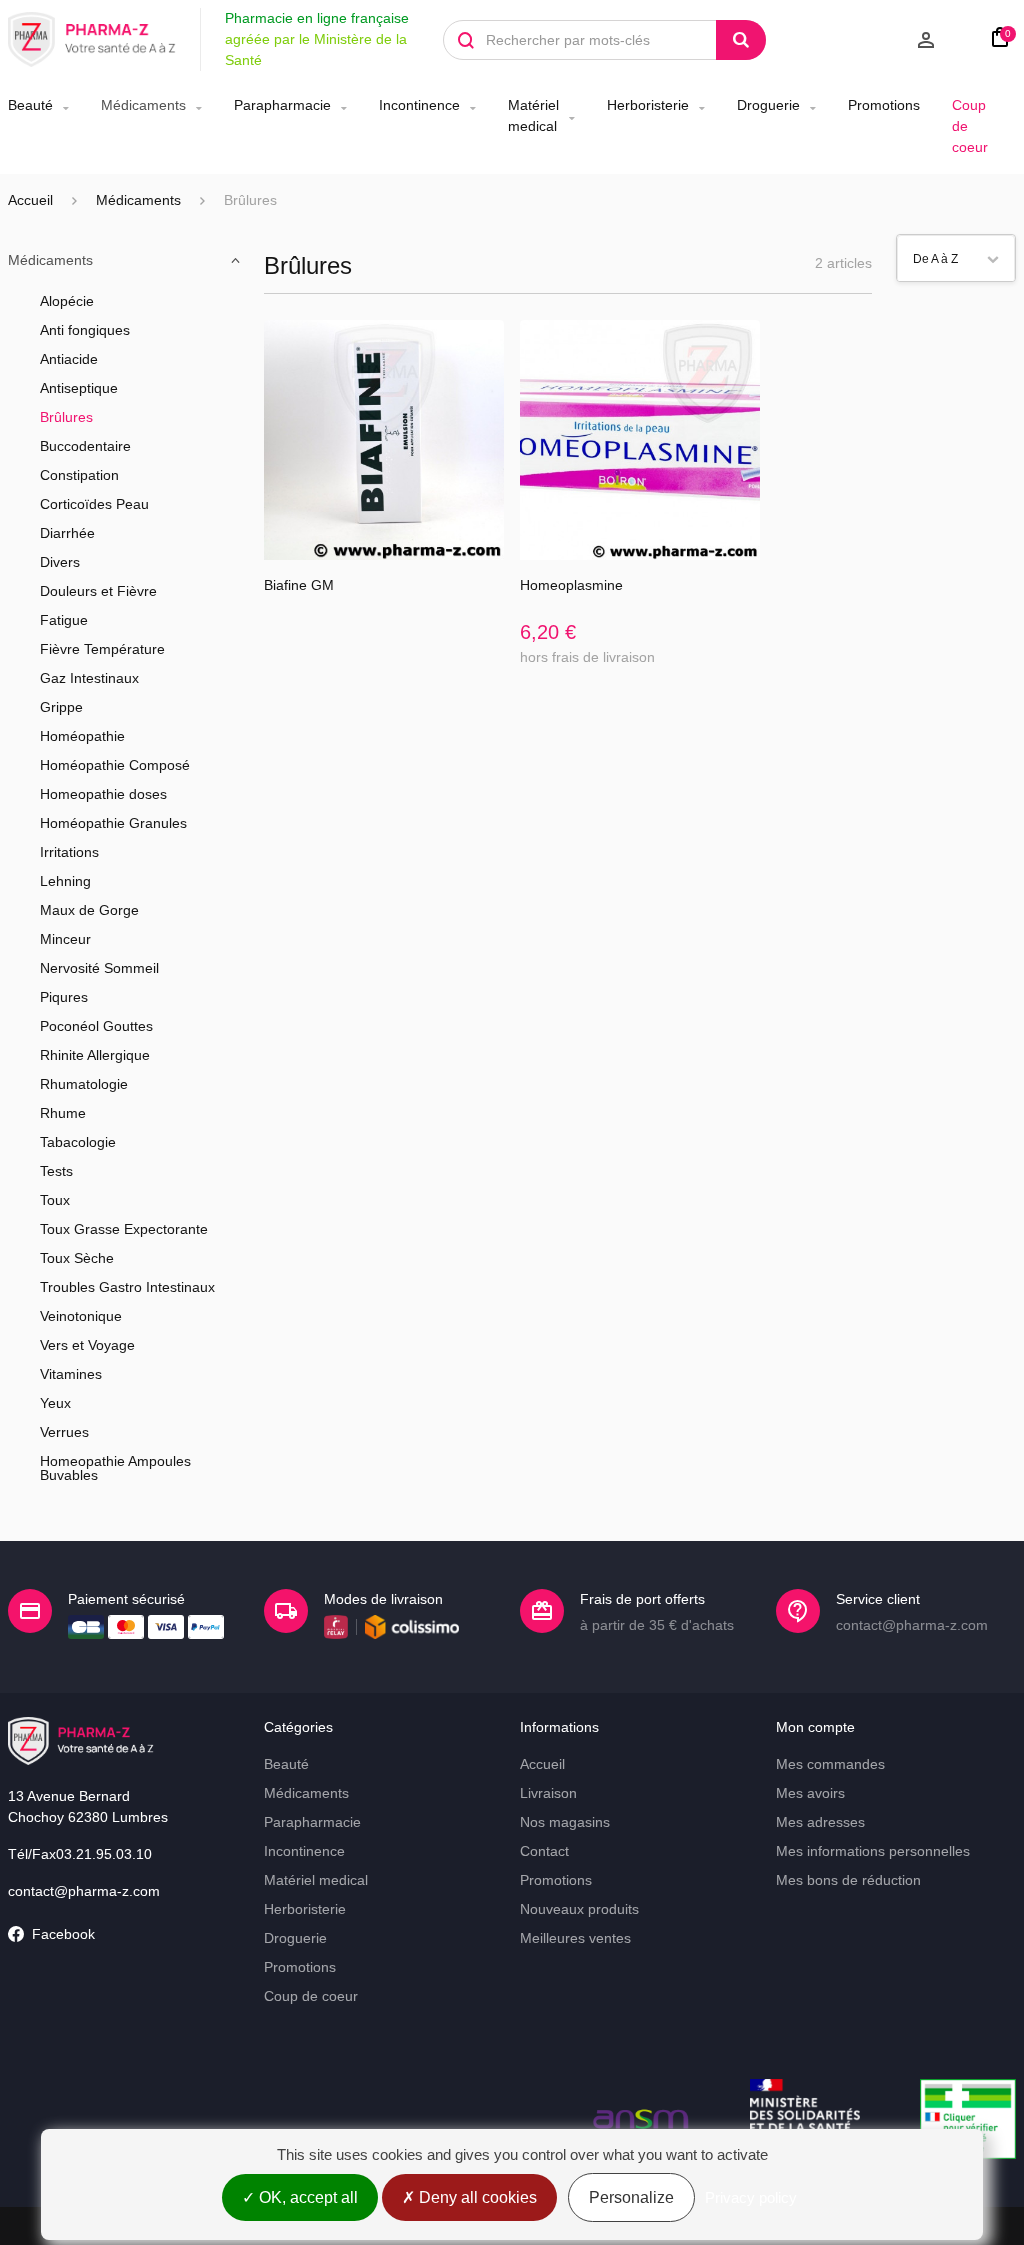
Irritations (69, 852)
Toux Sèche (77, 1258)
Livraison (548, 1793)
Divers (60, 562)
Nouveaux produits (579, 1909)
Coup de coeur (970, 126)
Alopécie (67, 301)
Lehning (65, 881)
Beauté (30, 105)
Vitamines (71, 1374)
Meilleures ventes (575, 1938)
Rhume (63, 1113)
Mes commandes (830, 1764)
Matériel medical (533, 115)
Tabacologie (78, 1142)
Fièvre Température (102, 649)
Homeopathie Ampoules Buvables (115, 1468)
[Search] (741, 40)
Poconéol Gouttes (96, 1026)
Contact (544, 1851)
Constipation (79, 475)
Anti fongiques (85, 330)
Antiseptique (79, 388)
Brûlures (66, 417)
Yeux (55, 1403)
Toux (55, 1200)
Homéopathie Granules (113, 823)
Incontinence (419, 105)
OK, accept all (306, 2197)
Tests (56, 1171)
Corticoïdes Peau (94, 504)
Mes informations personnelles (873, 1851)
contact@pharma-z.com (84, 1891)
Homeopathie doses (103, 794)
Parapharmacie (282, 105)
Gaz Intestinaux (89, 678)
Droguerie (768, 105)
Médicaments (143, 105)
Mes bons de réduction (848, 1880)
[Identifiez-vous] (871, 40)
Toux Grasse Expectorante (124, 1229)
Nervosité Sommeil (99, 968)
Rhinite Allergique (95, 1055)
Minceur (65, 939)
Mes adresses (820, 1822)
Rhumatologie (84, 1084)
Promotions (884, 105)
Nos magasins (565, 1822)
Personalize (631, 2197)
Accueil (30, 200)
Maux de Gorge (89, 910)
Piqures (64, 997)
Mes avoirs (810, 1793)
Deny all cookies (476, 2197)
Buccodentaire (85, 446)
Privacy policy (751, 2197)
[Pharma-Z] (92, 40)
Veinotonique (81, 1316)
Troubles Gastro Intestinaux (127, 1287)
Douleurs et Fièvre (98, 591)
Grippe (61, 707)
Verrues (64, 1432)
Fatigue (64, 620)
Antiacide (69, 359)
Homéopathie (82, 736)
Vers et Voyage (87, 1345)
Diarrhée (67, 533)
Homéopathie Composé (115, 765)
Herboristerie (648, 105)
